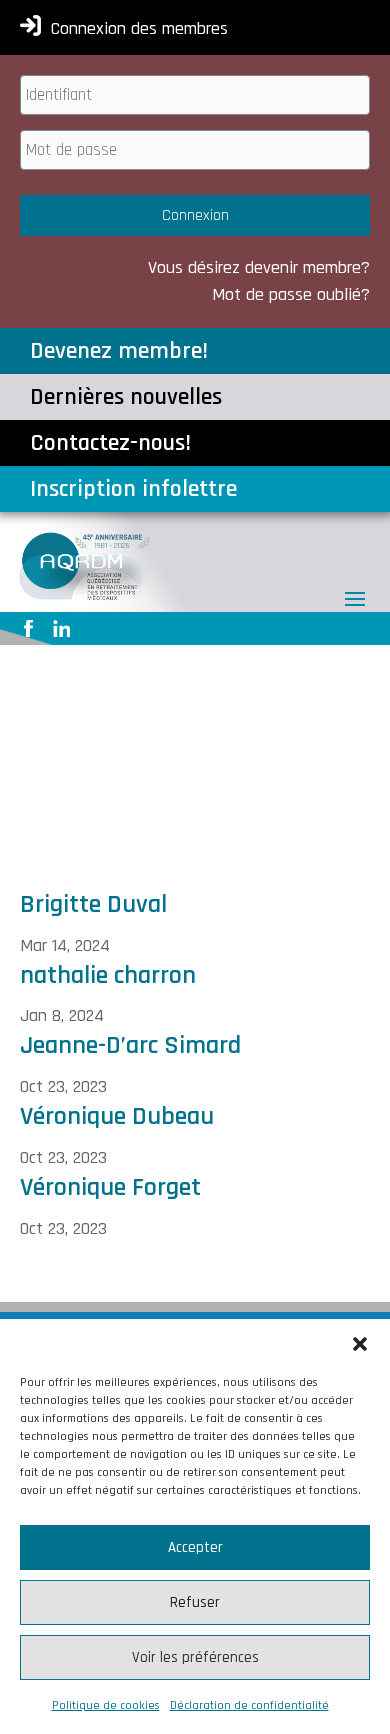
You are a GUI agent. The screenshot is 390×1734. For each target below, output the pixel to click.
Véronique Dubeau (117, 1116)
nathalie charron (108, 975)
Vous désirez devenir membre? (259, 267)
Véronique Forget (110, 1187)
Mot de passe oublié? (291, 294)
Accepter (195, 1547)
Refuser (195, 1602)
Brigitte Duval (93, 904)
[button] (360, 1344)
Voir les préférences (195, 1657)
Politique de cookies (106, 1705)
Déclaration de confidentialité (249, 1705)
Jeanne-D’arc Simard (130, 1045)
